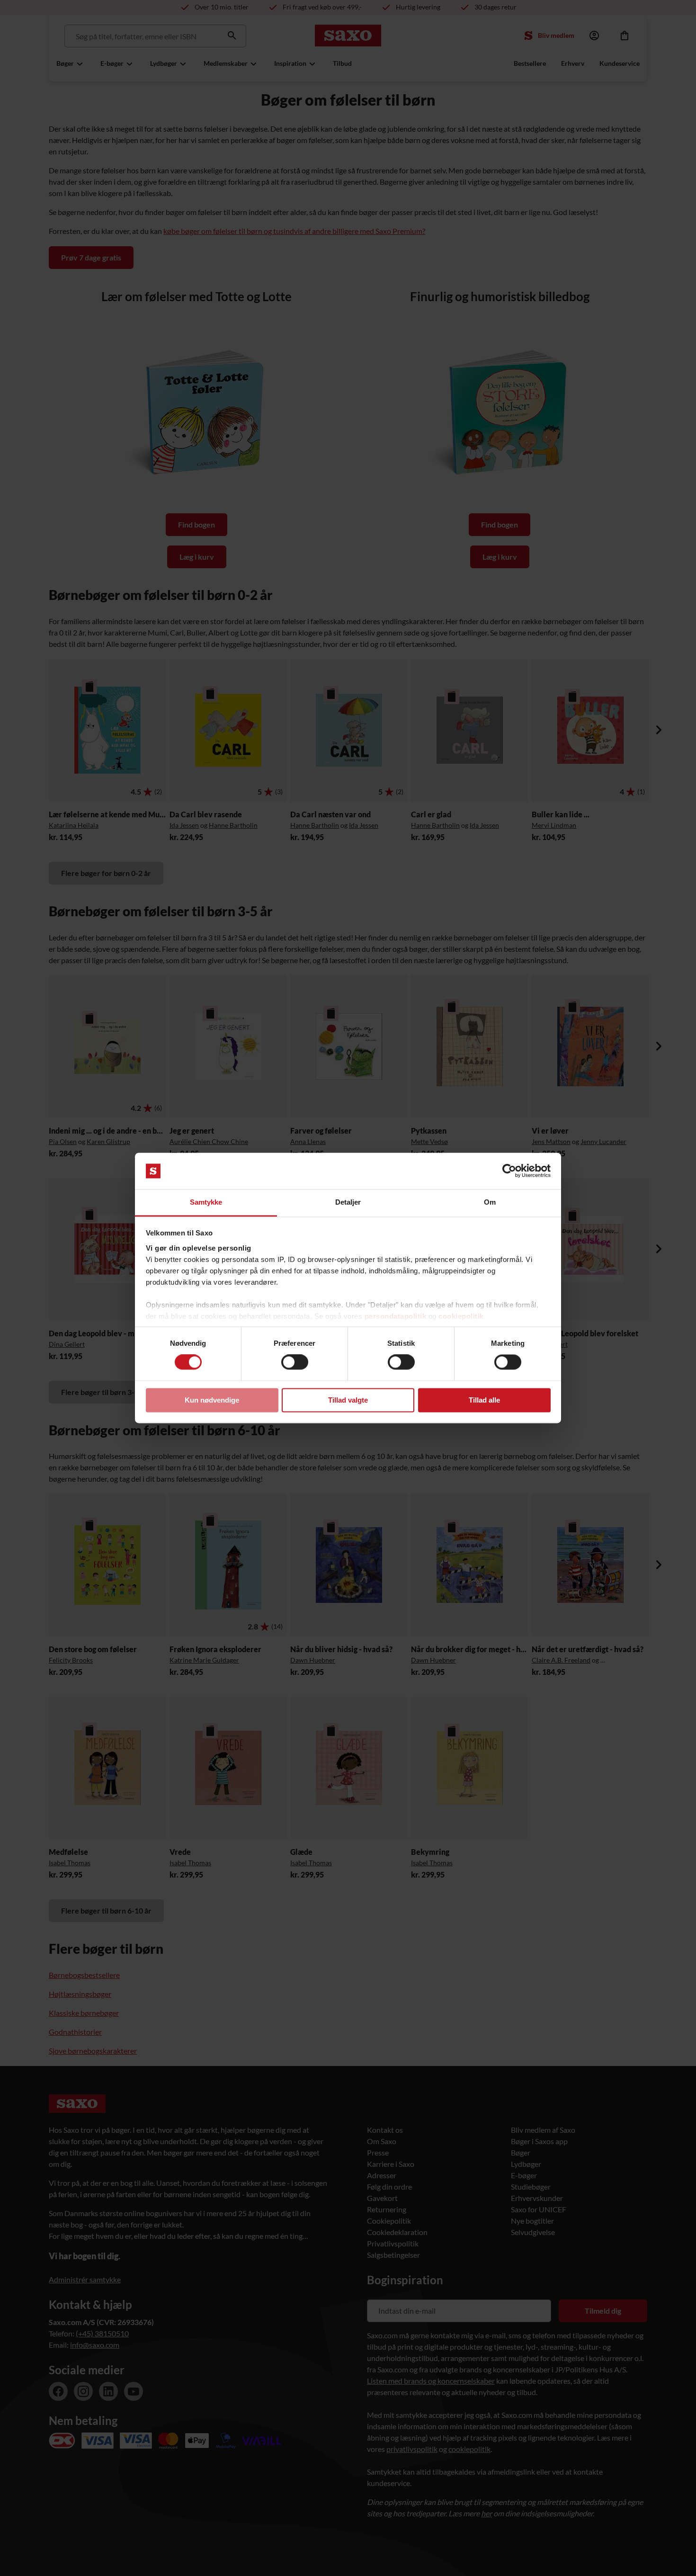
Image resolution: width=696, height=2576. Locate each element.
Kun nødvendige (212, 1400)
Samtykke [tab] (206, 1202)
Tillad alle (484, 1400)
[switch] (295, 1362)
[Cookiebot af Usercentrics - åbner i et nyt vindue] (509, 1171)
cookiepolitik (461, 1316)
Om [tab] (490, 1202)
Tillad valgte (348, 1400)
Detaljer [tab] (348, 1202)
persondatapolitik (396, 1316)
